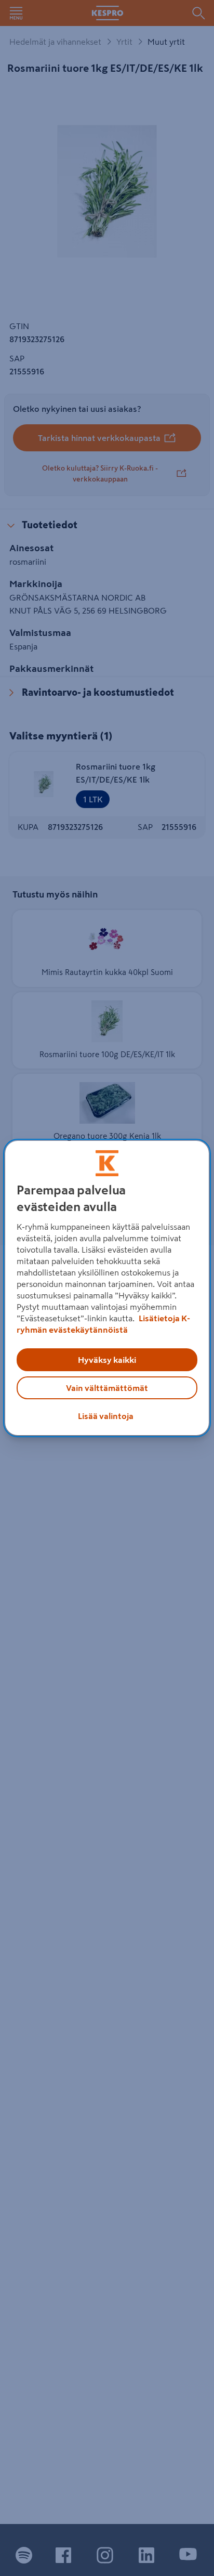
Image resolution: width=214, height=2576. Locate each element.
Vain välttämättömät (107, 1388)
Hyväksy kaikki (107, 1360)
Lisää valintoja (106, 1416)
